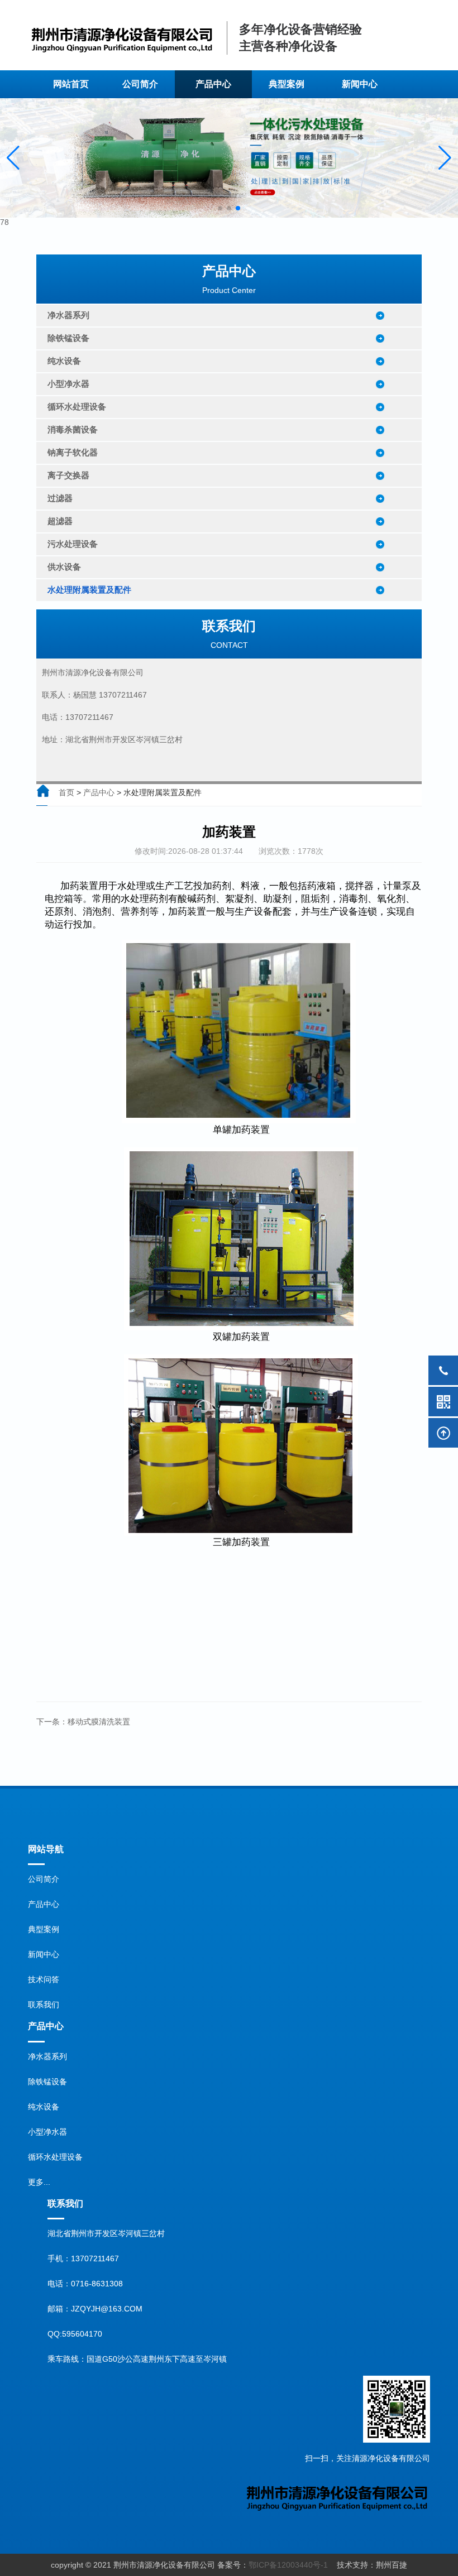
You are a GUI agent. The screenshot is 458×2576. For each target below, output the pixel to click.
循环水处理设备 (55, 2157)
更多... (39, 2182)
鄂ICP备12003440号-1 (288, 2565)
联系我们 (44, 2005)
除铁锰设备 (47, 2082)
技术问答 (44, 1979)
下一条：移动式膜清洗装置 (83, 1722)
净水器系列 (47, 2056)
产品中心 (99, 792)
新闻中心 (44, 1954)
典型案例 (287, 89)
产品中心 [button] (211, 89)
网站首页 (79, 89)
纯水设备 (44, 2107)
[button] (13, 158)
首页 (66, 792)
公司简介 (140, 89)
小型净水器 (47, 2132)
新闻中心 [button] (358, 89)
